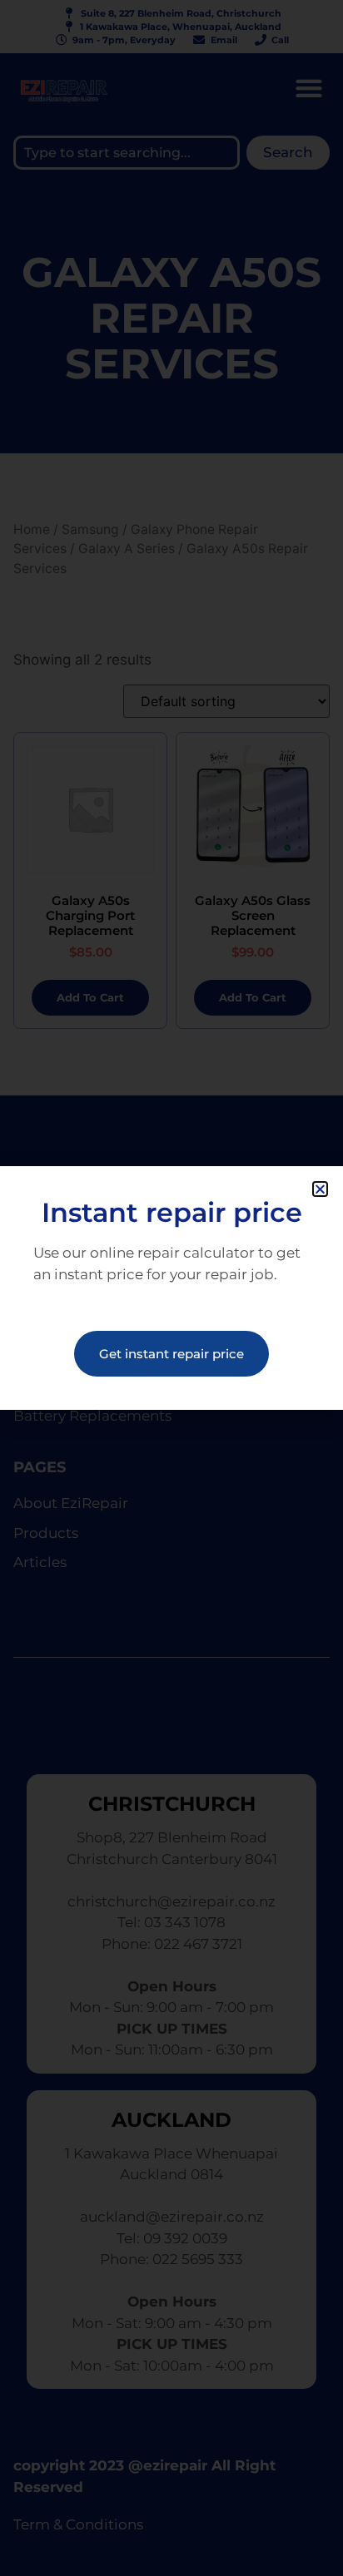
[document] (171, 1288)
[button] (320, 1189)
